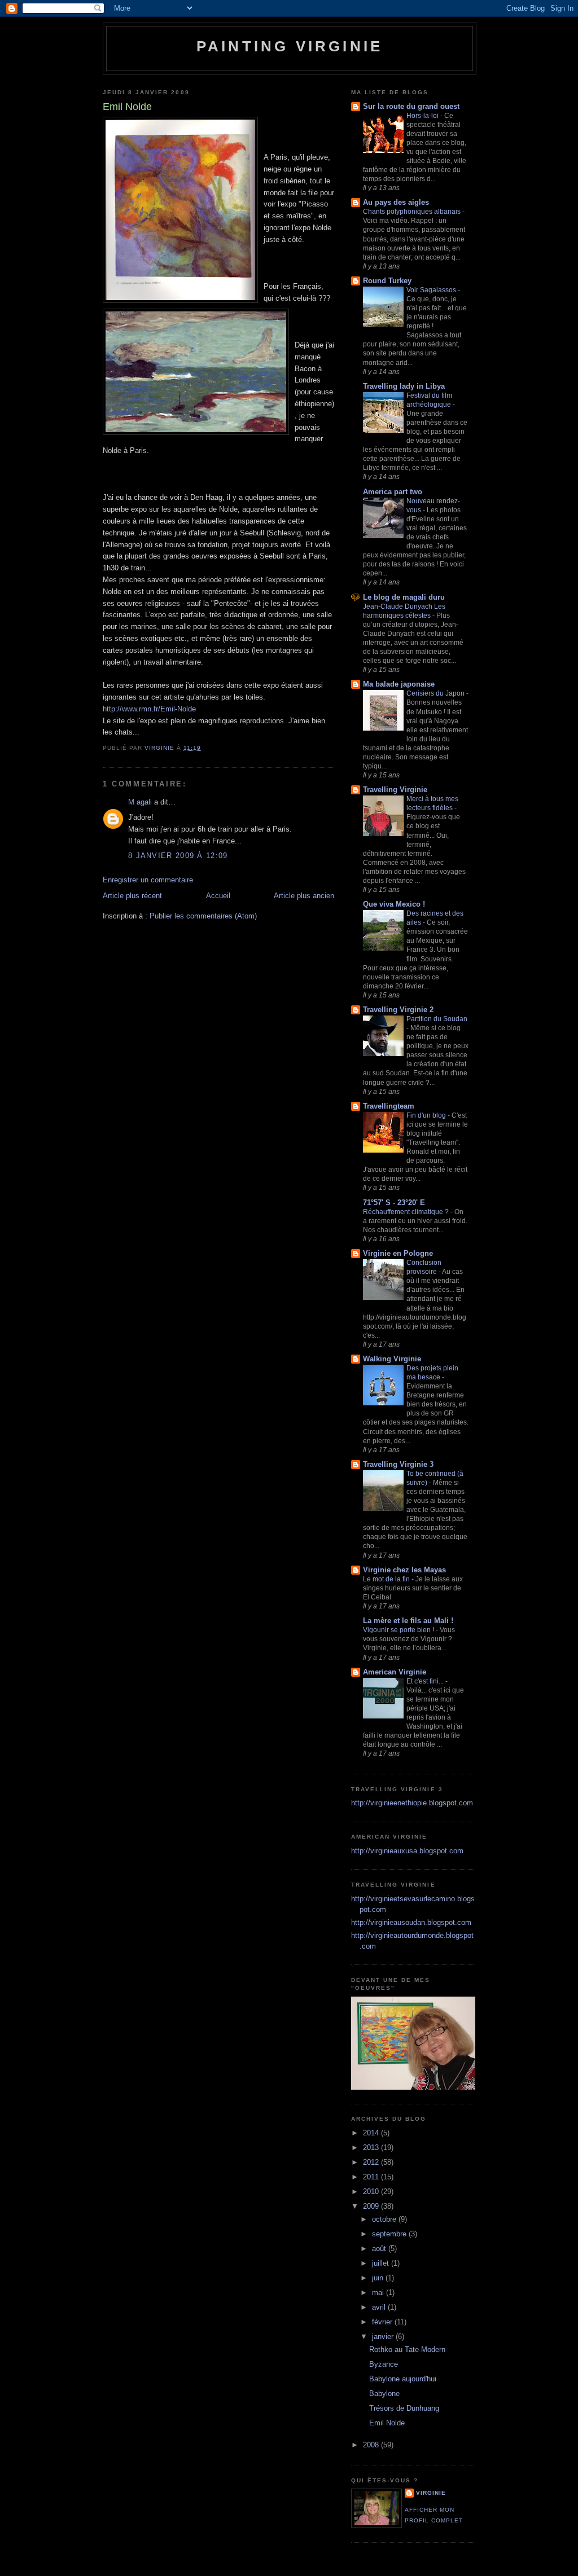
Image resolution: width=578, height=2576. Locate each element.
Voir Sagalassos (432, 290)
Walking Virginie (392, 1359)
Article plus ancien (304, 896)
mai (379, 2293)
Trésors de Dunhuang (404, 2408)
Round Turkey (387, 281)
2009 (372, 2206)
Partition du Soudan (437, 1019)
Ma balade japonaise (399, 684)
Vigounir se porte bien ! (399, 1630)
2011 (372, 2177)
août (380, 2248)
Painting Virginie (290, 46)
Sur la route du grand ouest (411, 106)
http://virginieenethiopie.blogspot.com (412, 1803)
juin (379, 2278)
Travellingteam (389, 1106)
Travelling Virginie (395, 790)
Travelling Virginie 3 (398, 1464)
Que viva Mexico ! (394, 904)
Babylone (384, 2393)
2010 (372, 2192)
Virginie (431, 2493)
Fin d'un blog (427, 1115)
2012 (372, 2162)
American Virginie (395, 1672)
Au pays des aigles (396, 202)
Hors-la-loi (423, 116)
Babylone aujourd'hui (403, 2379)
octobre (385, 2219)
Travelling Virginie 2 (398, 1010)
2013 (372, 2148)
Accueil (218, 896)
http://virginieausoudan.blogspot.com (411, 1922)
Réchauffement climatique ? (407, 1212)
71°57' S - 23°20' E (394, 1203)
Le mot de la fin (387, 1579)
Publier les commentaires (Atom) (203, 916)
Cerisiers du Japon (436, 693)
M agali (140, 802)
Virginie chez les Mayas (404, 1570)
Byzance (384, 2364)
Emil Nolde (387, 2423)
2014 (372, 2133)
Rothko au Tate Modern (407, 2349)
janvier (384, 2337)
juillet (382, 2263)
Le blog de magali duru (404, 597)
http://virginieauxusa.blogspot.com (407, 1851)
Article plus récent (132, 896)
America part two (393, 492)
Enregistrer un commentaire (148, 880)
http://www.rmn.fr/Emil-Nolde (149, 709)
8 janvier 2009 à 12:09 (178, 856)
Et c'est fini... (426, 1681)
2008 (372, 2445)
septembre (390, 2234)
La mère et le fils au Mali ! (408, 1621)
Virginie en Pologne (398, 1253)
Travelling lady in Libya (404, 386)
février (383, 2322)
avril (380, 2307)
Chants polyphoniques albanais (413, 212)
